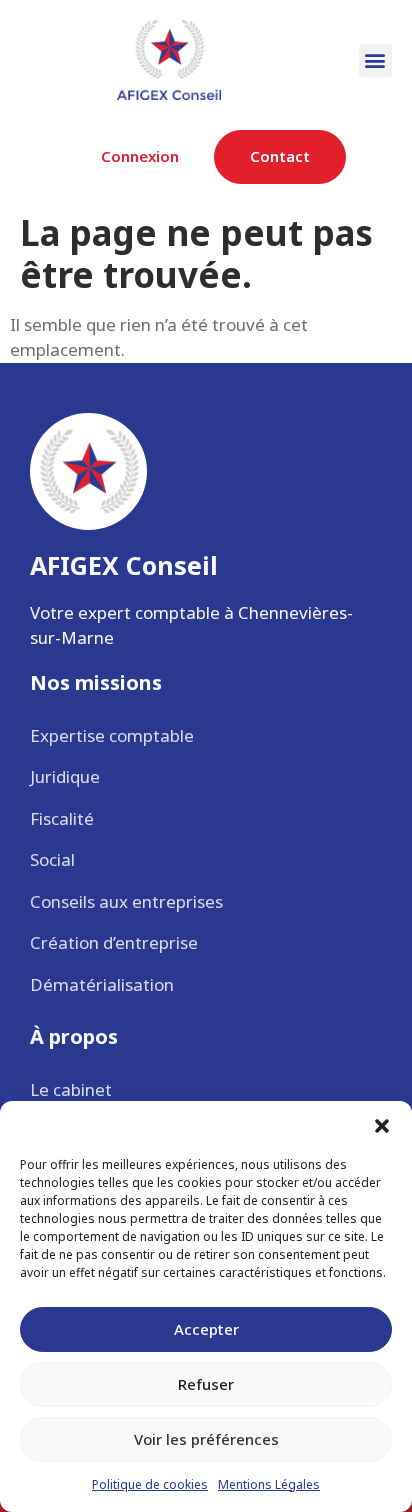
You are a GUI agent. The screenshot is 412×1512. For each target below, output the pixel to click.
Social (52, 859)
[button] (382, 1126)
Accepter (206, 1329)
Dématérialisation (102, 984)
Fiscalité (62, 818)
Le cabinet (71, 1089)
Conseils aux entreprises (126, 901)
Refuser (206, 1384)
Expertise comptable (112, 735)
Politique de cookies (150, 1484)
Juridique (65, 776)
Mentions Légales (269, 1484)
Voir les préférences (206, 1439)
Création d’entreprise (114, 942)
